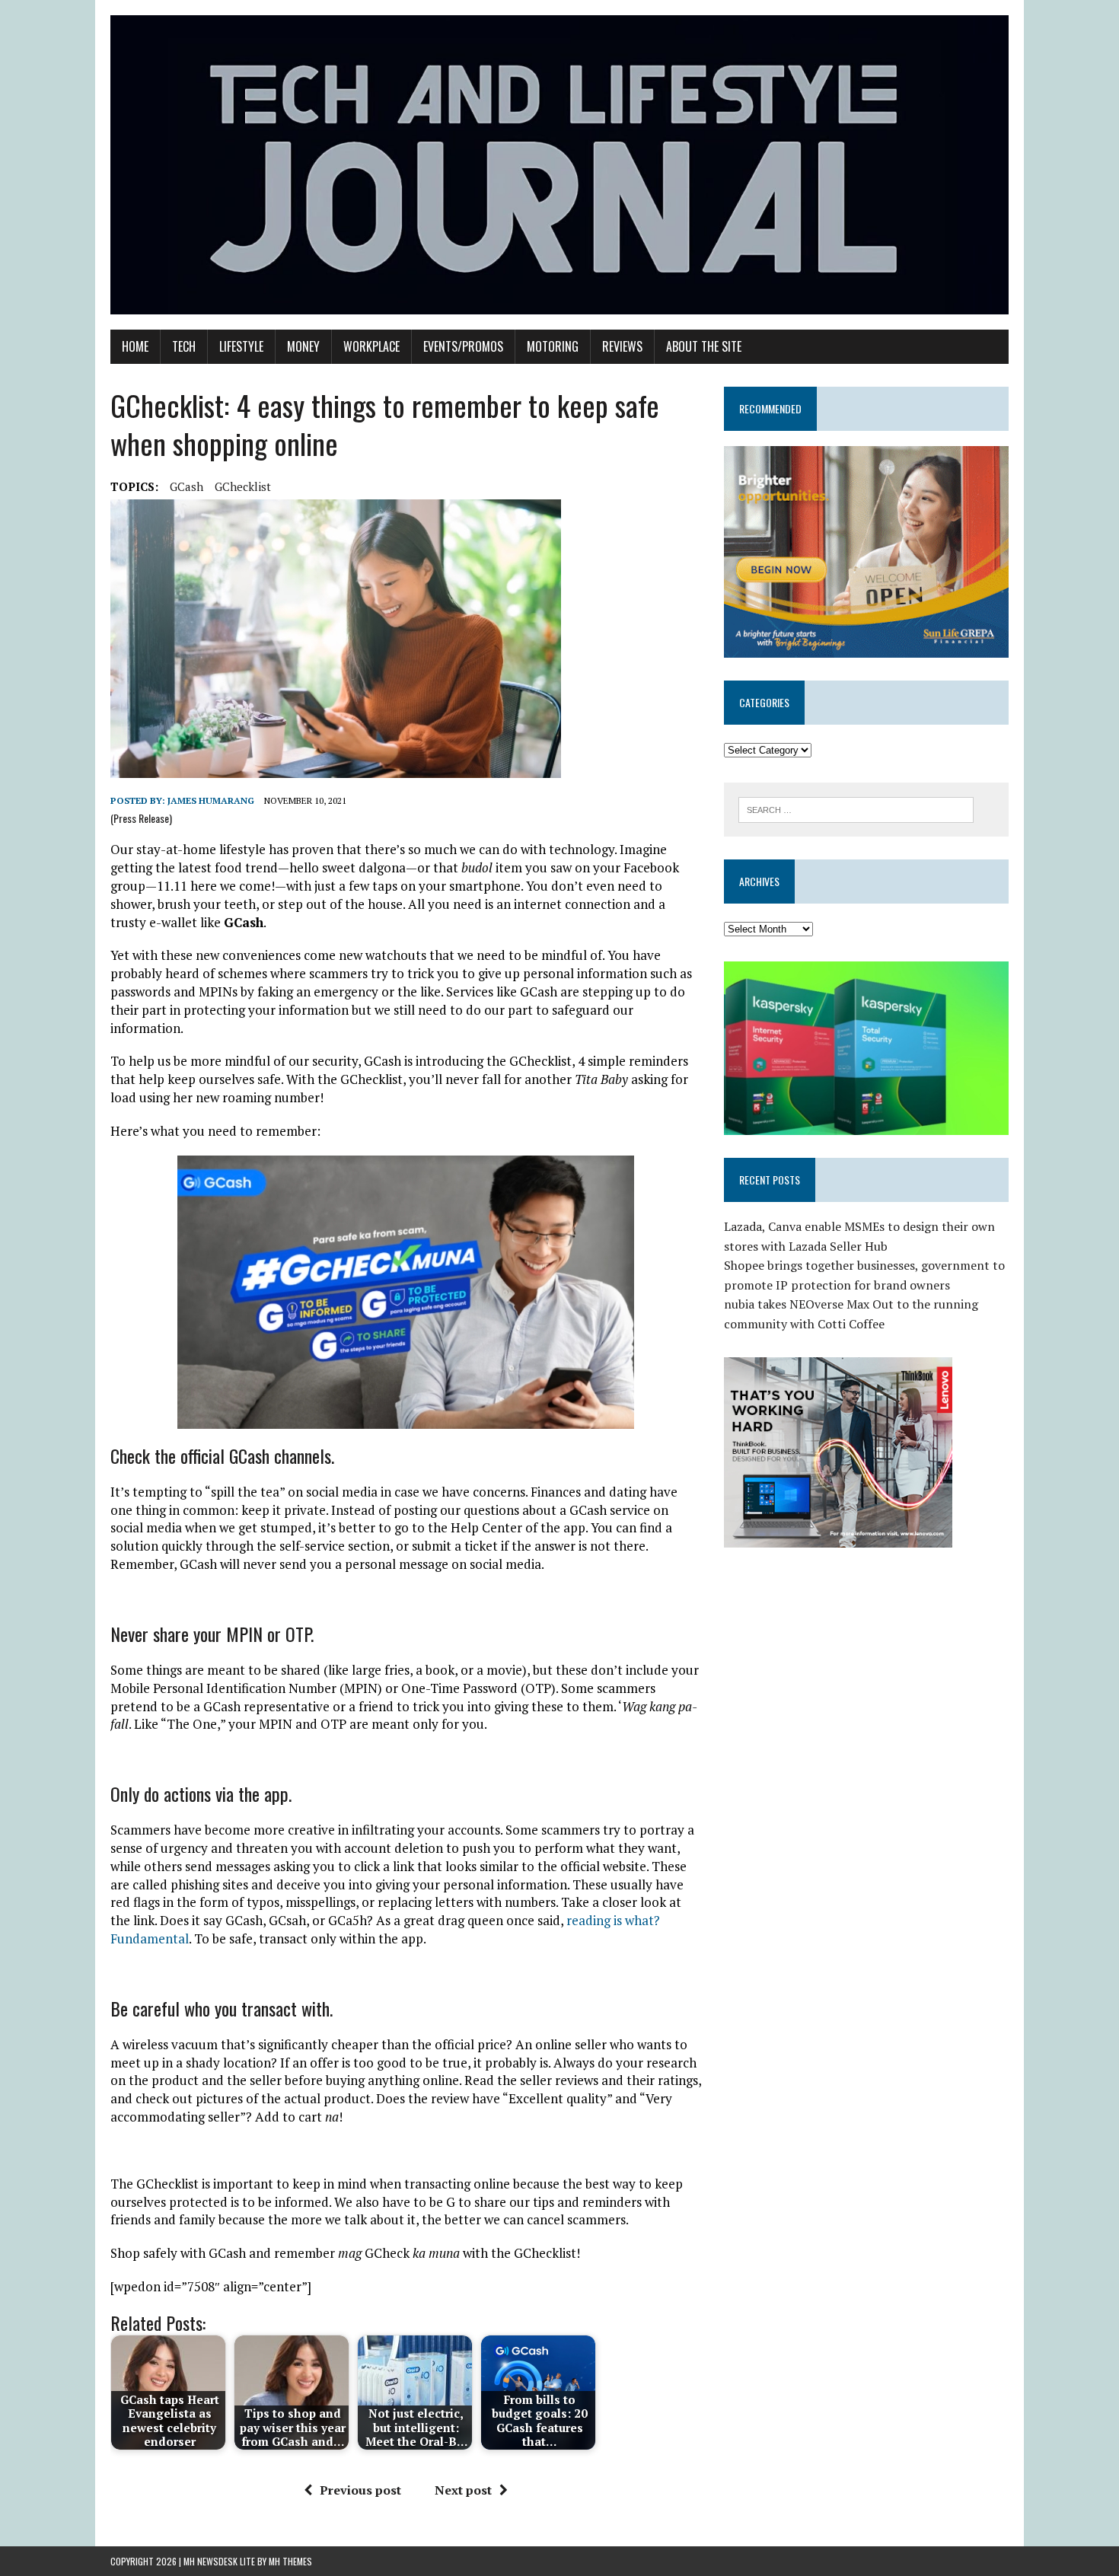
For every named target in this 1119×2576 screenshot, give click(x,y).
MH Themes (290, 2561)
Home (135, 346)
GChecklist (243, 486)
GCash (186, 486)
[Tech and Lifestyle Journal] (559, 165)
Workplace (371, 346)
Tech (184, 346)
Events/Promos (463, 346)
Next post (463, 2490)
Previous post (360, 2490)
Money (303, 346)
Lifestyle (241, 346)
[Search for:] (856, 808)
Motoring (553, 346)
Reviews (622, 346)
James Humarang (211, 800)
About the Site (704, 346)
